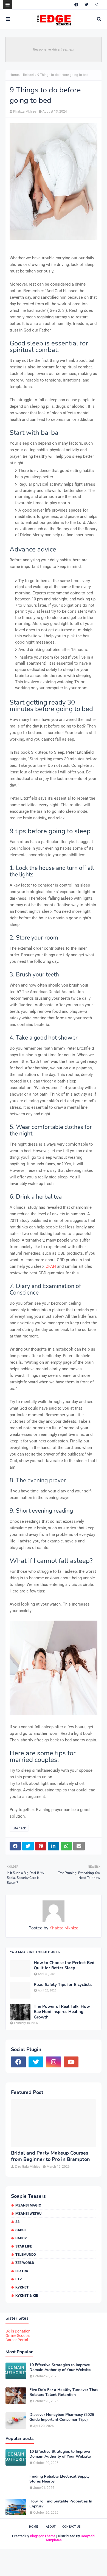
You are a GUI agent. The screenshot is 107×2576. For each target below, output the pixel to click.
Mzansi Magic (28, 2205)
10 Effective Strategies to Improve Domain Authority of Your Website (60, 2367)
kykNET (22, 2287)
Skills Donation (18, 2331)
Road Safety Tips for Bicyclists (63, 1985)
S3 (17, 2222)
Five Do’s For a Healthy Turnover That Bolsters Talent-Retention (64, 2392)
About (51, 2527)
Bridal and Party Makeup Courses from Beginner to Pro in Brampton (50, 2156)
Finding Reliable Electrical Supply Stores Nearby (59, 2479)
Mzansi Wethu (29, 2213)
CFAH (51, 1266)
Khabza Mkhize (25, 112)
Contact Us (71, 2527)
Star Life (24, 2246)
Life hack (28, 75)
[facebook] (76, 5)
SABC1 (21, 2230)
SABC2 (21, 2238)
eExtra (22, 2271)
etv (19, 2279)
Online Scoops (18, 2336)
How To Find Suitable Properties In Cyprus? (61, 2504)
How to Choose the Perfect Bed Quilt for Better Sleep (64, 1966)
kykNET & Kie (27, 2295)
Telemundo (26, 2254)
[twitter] (86, 5)
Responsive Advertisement (54, 49)
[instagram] (96, 5)
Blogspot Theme (43, 2536)
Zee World (25, 2263)
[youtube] (71, 2062)
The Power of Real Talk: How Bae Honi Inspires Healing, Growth (62, 2012)
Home (14, 75)
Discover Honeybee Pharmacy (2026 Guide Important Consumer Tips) (62, 2417)
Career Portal (17, 2340)
